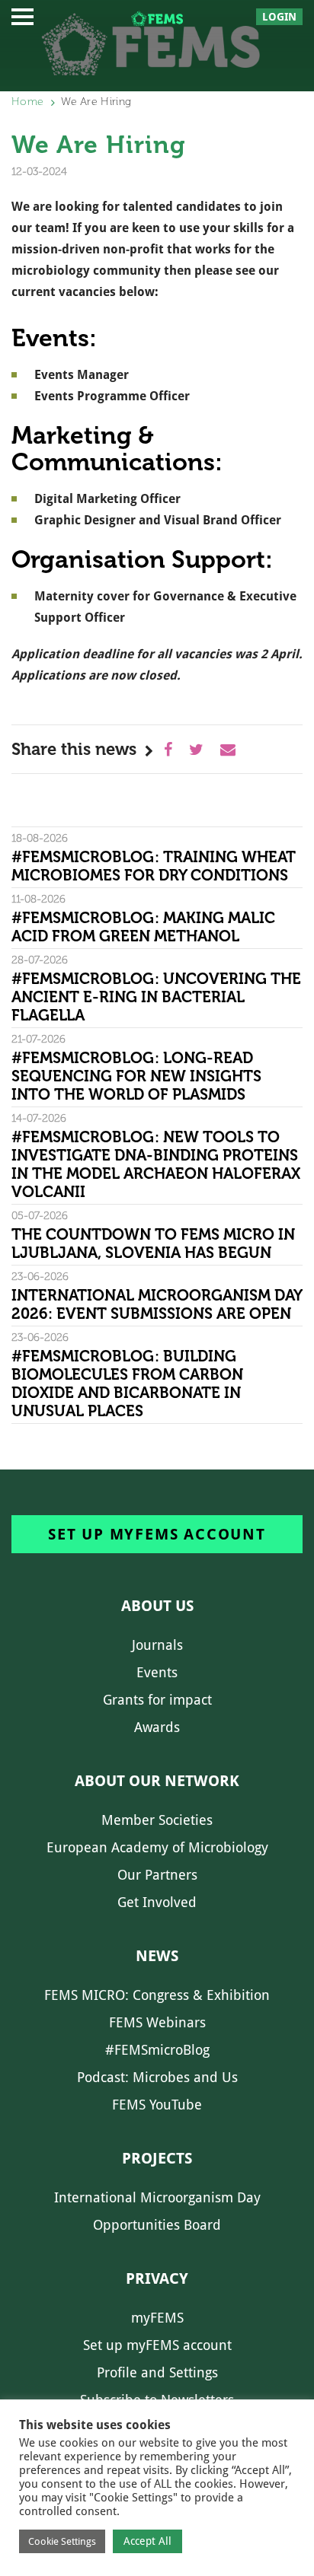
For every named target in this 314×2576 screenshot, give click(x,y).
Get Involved (157, 1902)
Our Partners (157, 1875)
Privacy (157, 2278)
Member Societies (157, 1820)
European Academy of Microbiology (157, 1847)
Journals (157, 1645)
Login (279, 17)
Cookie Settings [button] (62, 2541)
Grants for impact (157, 1700)
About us (157, 1606)
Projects (157, 2158)
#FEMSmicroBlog (157, 2050)
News (157, 1956)
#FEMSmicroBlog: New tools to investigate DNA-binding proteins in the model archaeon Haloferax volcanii (156, 1164)
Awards (157, 1727)
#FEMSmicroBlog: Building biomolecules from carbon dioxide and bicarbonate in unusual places (127, 1384)
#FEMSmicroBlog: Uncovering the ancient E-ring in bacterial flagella (156, 997)
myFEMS (157, 2318)
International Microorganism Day (157, 2197)
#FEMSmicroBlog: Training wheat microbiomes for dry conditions (154, 866)
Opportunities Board (157, 2225)
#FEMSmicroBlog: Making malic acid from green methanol (143, 927)
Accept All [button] (147, 2541)
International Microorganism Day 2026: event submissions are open (157, 1304)
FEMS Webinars (157, 2022)
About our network (157, 1781)
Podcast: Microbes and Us (157, 2077)
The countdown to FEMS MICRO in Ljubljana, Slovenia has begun (153, 1243)
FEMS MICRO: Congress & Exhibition (157, 1995)
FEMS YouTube (157, 2105)
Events (157, 1672)
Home (27, 102)
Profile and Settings (157, 2372)
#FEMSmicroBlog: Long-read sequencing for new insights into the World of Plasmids (136, 1076)
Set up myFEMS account (157, 1534)
